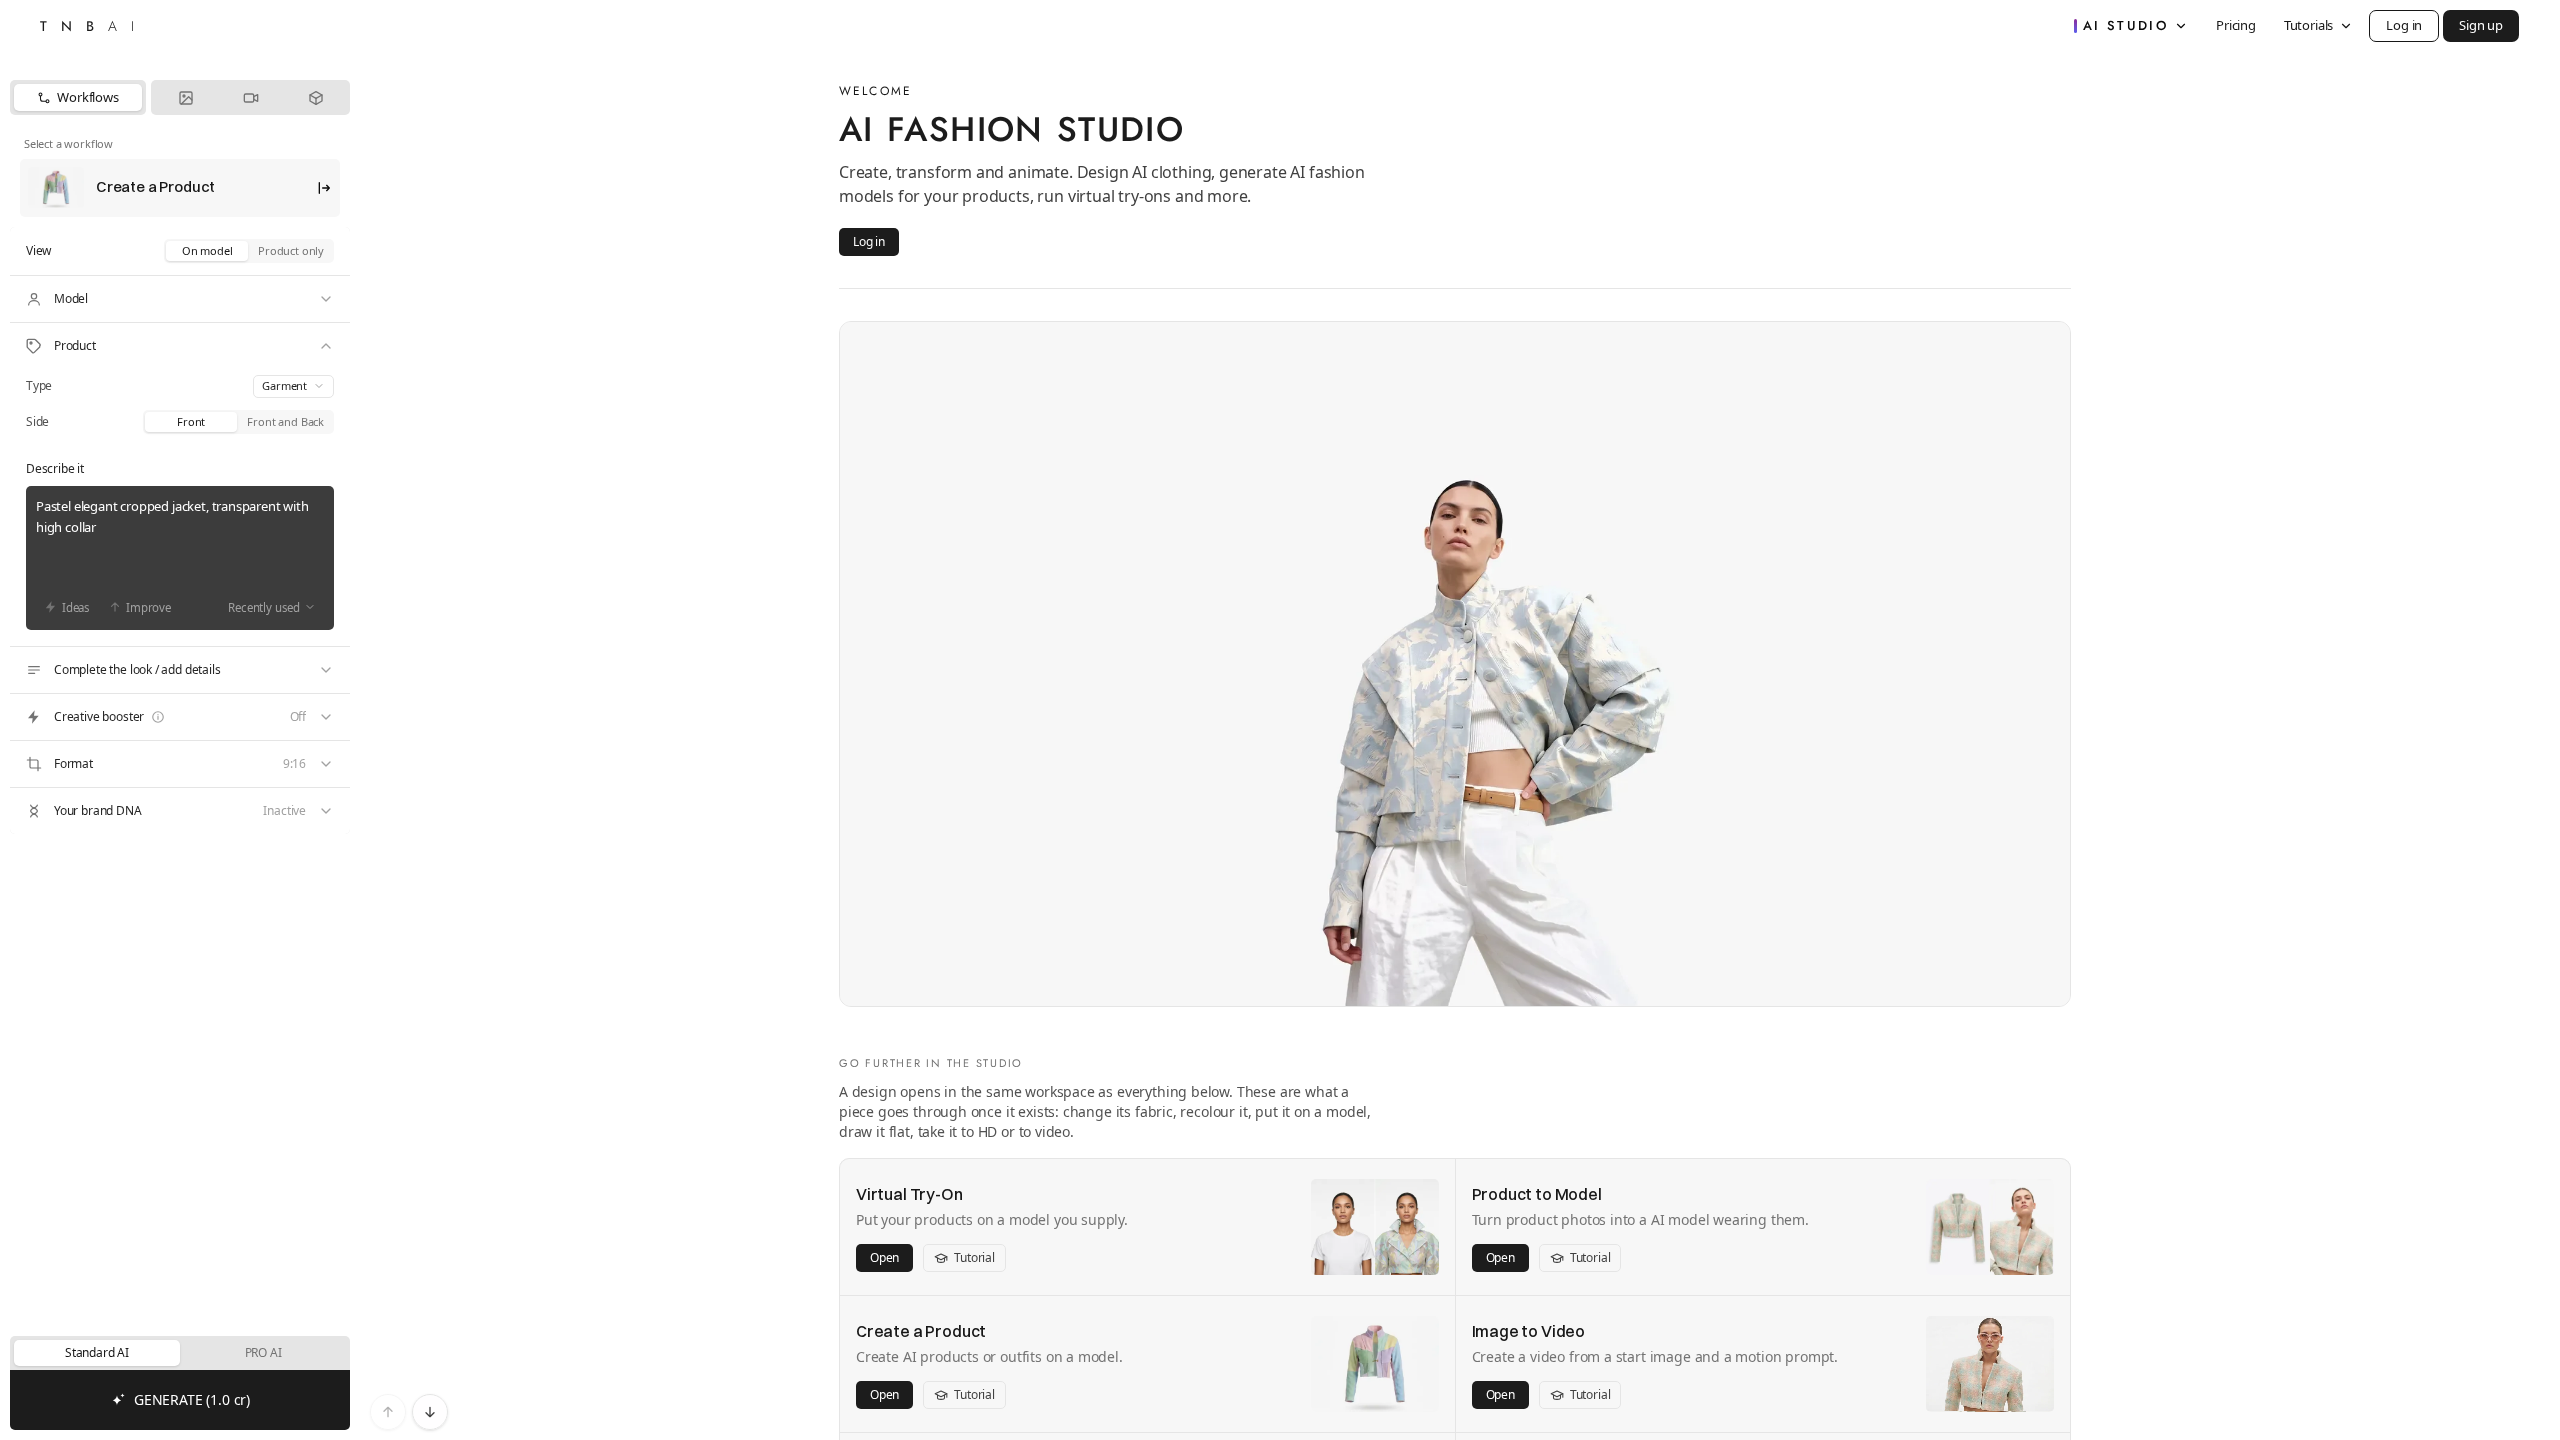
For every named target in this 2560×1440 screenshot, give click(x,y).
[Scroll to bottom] (430, 1412)
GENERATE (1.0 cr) (192, 1399)
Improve (148, 607)
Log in (2404, 25)
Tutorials (2308, 25)
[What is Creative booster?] (158, 717)
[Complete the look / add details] (180, 670)
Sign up (2481, 25)
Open (884, 1257)
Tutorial (974, 1257)
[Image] (185, 97)
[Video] (250, 97)
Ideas (76, 607)
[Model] (180, 299)
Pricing (2236, 25)
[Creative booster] (180, 717)
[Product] (180, 346)
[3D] (315, 97)
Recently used (264, 607)
